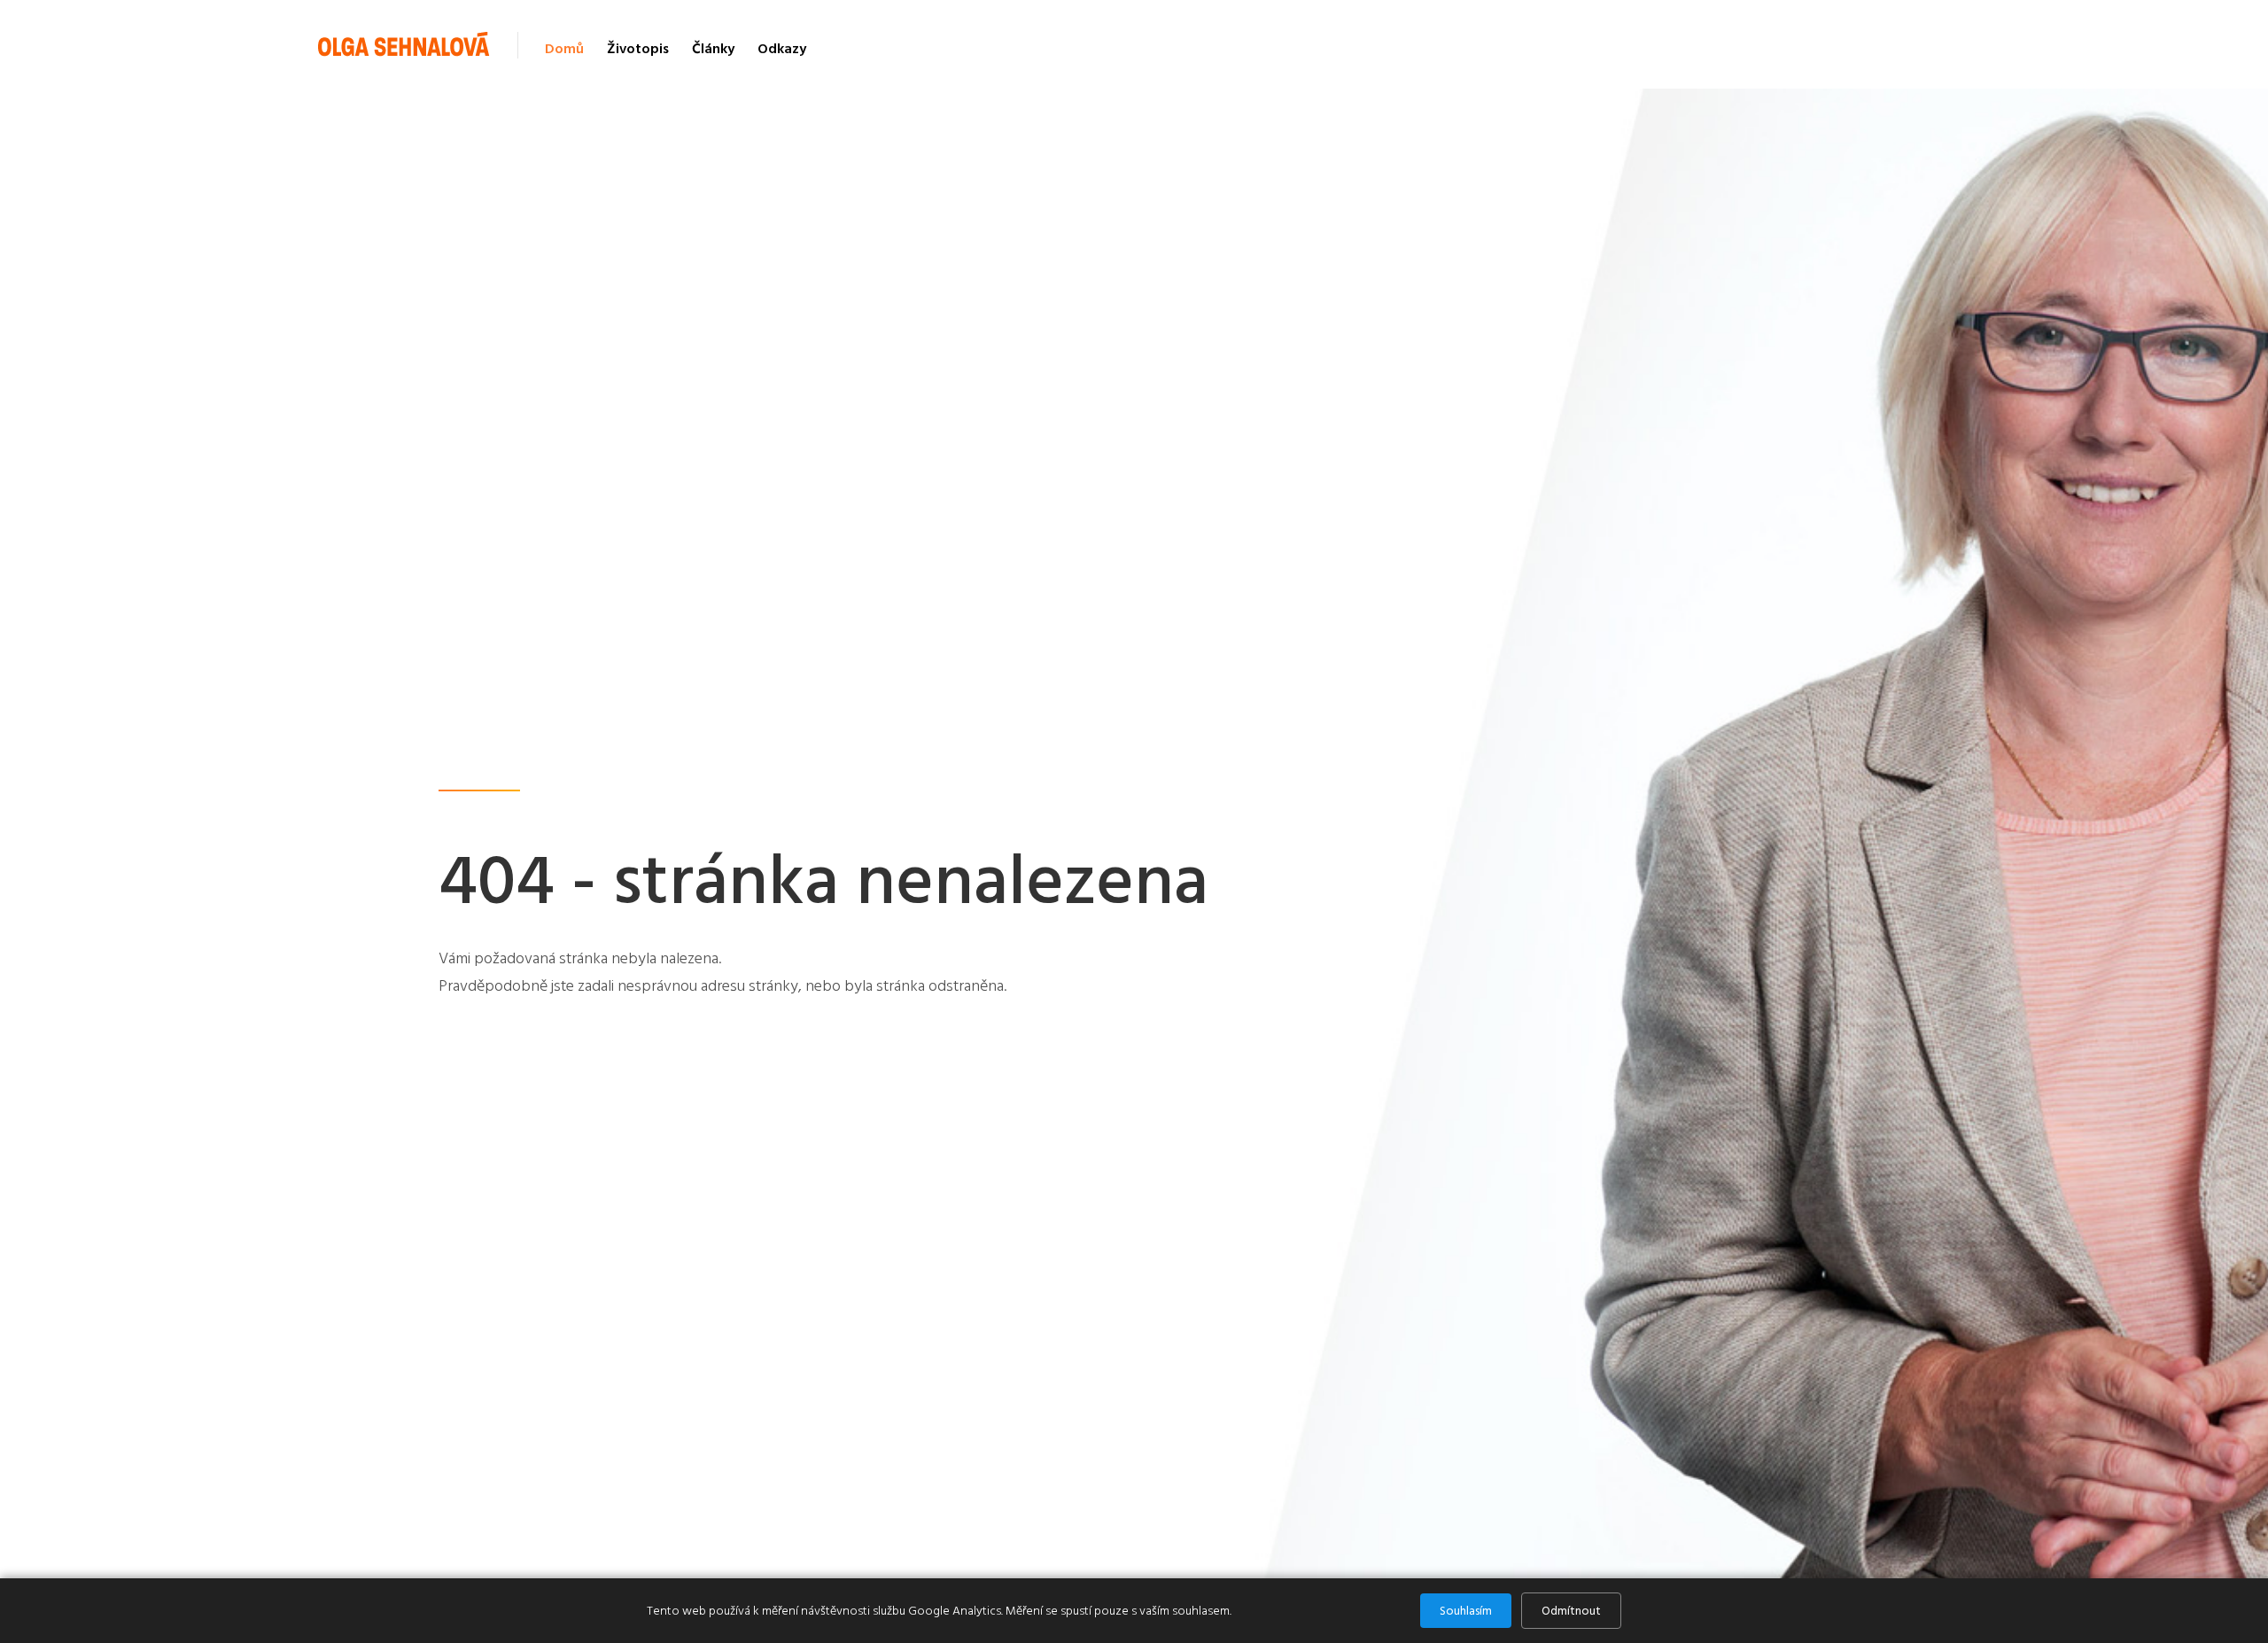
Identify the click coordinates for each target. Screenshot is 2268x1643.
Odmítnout (1571, 1611)
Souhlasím (1466, 1611)
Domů (564, 49)
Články (713, 49)
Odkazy (782, 49)
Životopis (638, 49)
